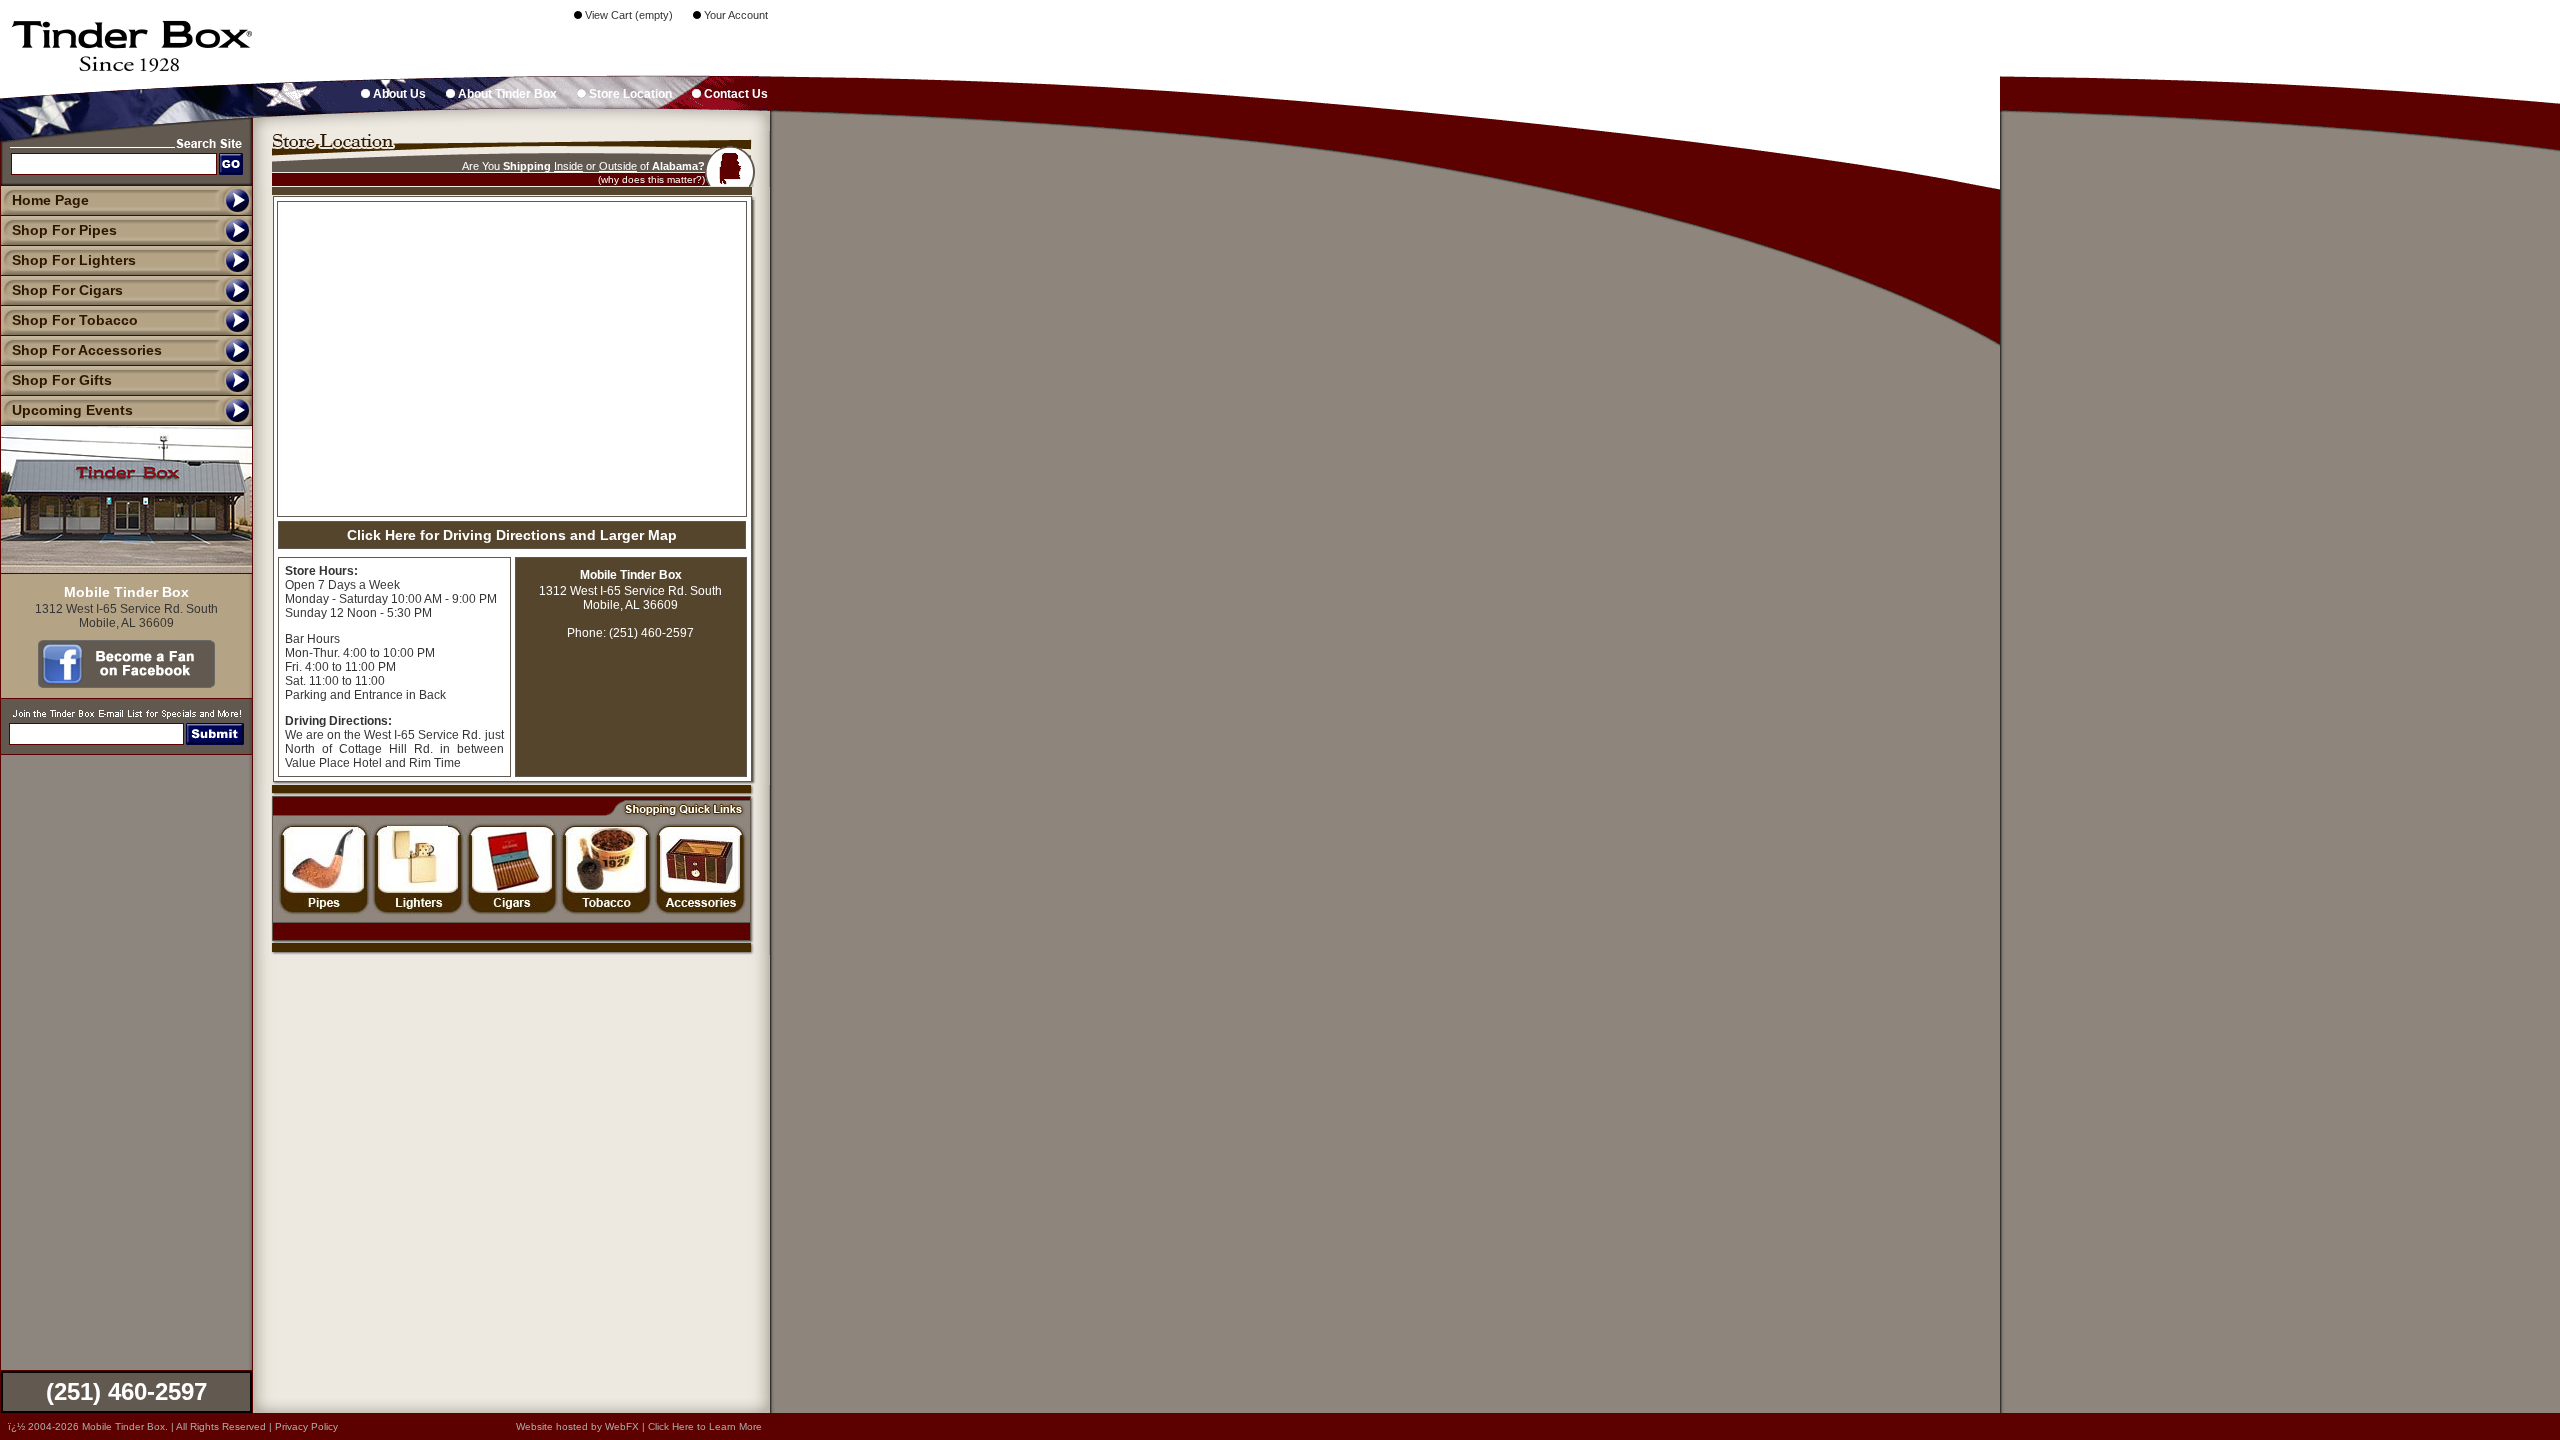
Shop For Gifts (62, 380)
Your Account (734, 15)
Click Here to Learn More (705, 1426)
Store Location (629, 94)
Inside (568, 166)
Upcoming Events (72, 410)
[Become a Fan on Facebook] (126, 683)
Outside (618, 166)
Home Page (50, 200)
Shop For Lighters (74, 260)
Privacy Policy (306, 1426)
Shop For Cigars (67, 290)
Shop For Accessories (87, 350)
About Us (398, 94)
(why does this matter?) (651, 179)
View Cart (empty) (627, 15)
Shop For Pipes (64, 230)
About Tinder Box (506, 94)
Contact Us (734, 94)
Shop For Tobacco (75, 320)
